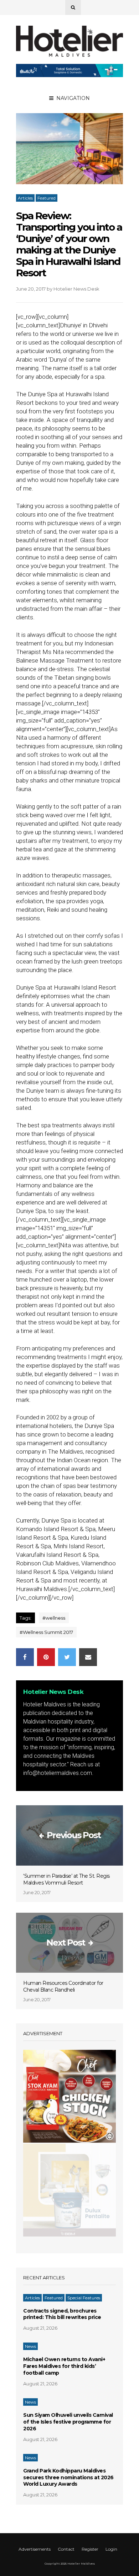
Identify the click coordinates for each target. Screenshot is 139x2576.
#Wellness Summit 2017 (46, 1632)
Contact (66, 2549)
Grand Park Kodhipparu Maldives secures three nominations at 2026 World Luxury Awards (68, 2477)
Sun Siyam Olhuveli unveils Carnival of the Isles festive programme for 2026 (68, 2422)
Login (111, 2549)
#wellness (54, 1618)
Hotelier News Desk (76, 289)
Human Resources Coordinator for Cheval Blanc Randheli (63, 1986)
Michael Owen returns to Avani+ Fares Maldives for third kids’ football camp (64, 2366)
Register (90, 2549)
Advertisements (35, 2549)
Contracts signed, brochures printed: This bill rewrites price (62, 2314)
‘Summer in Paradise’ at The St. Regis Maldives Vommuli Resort (66, 1879)
